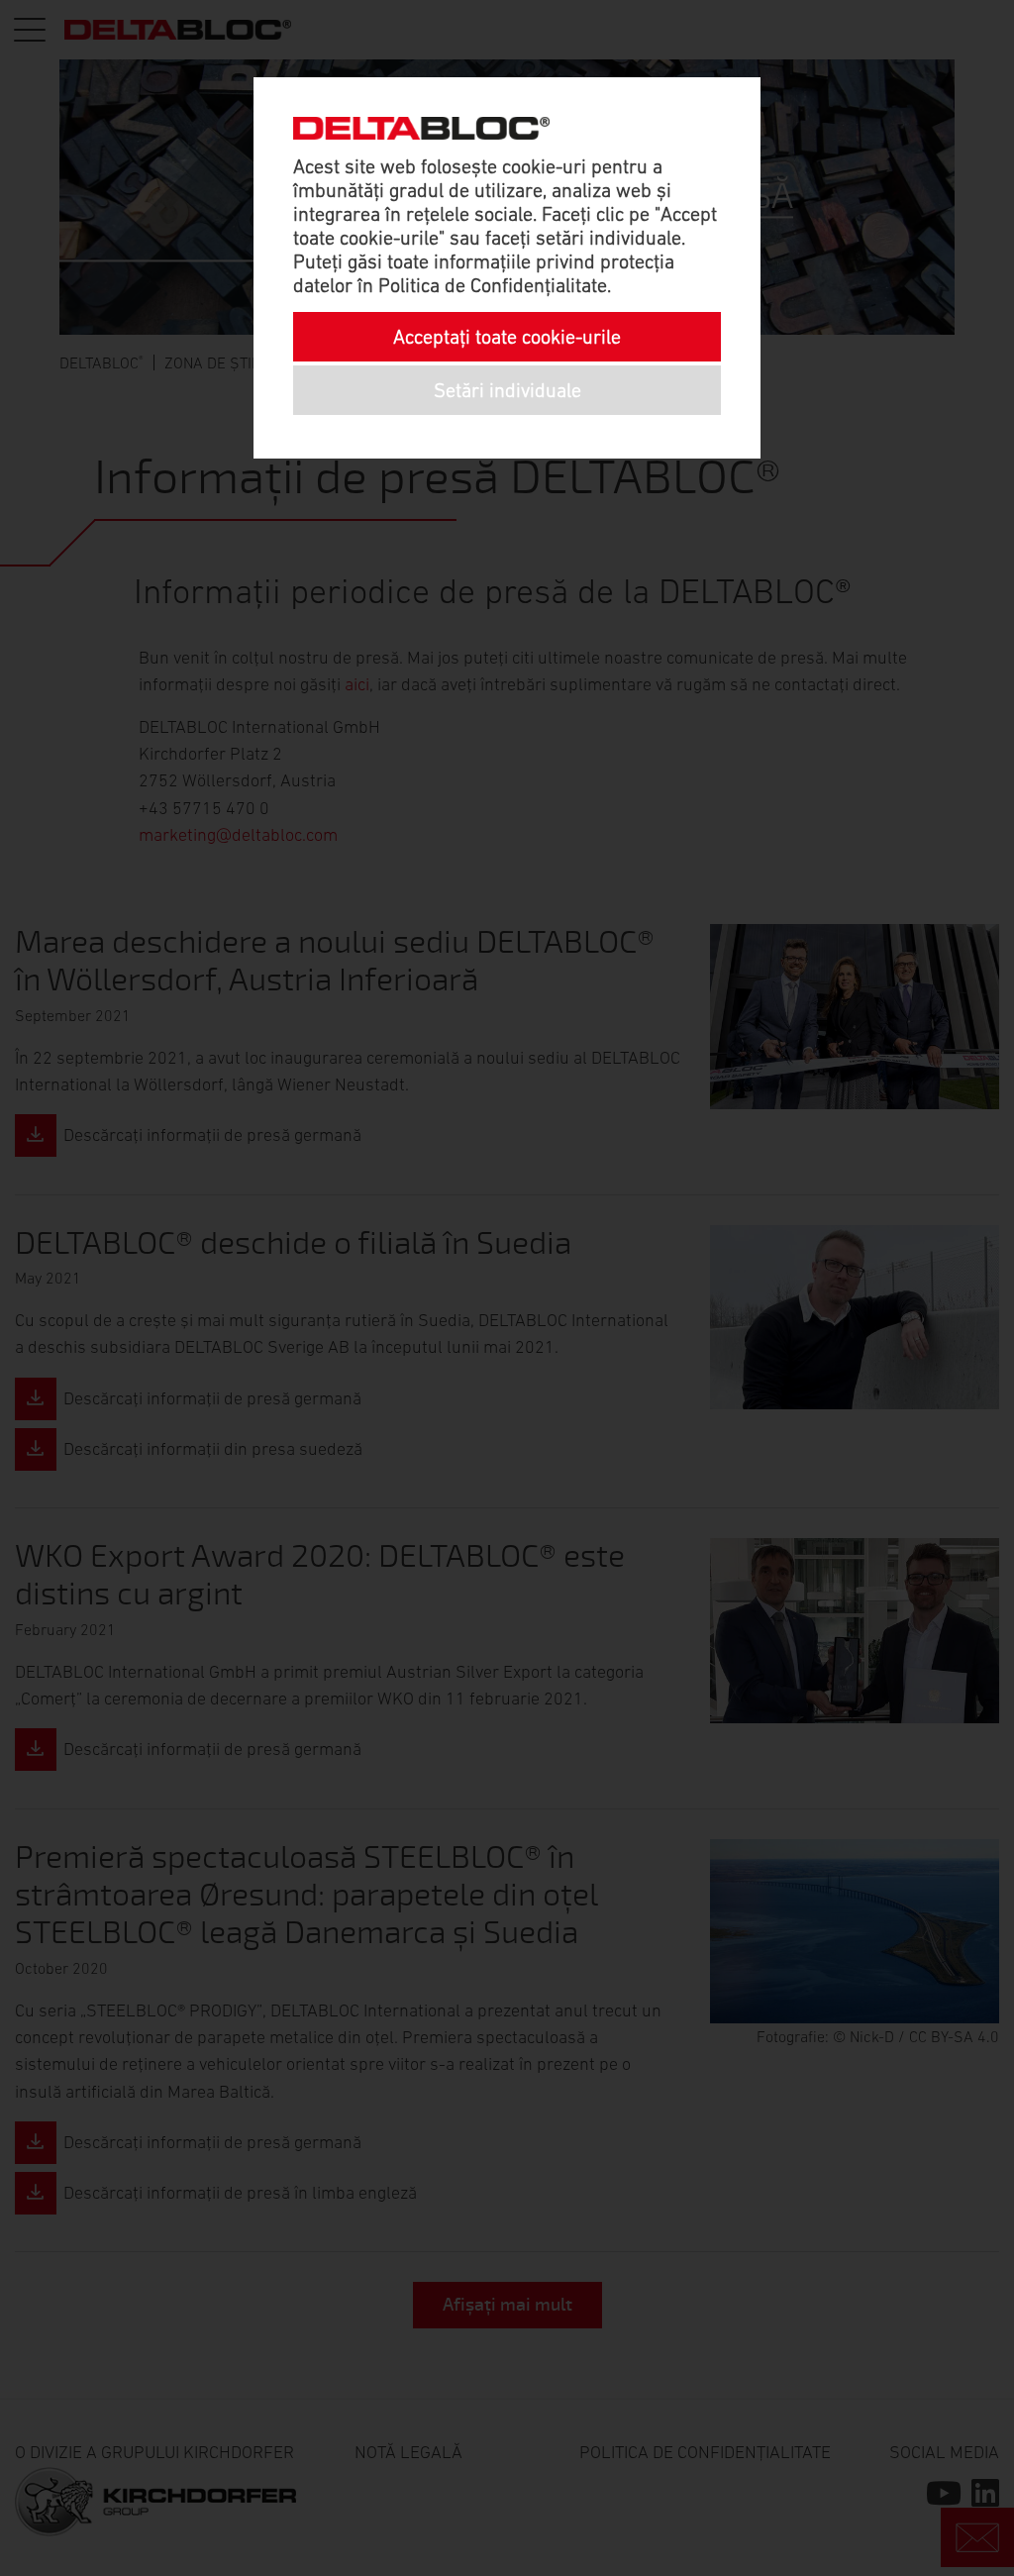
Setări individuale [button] (507, 390)
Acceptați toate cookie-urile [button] (507, 337)
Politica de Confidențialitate (493, 285)
